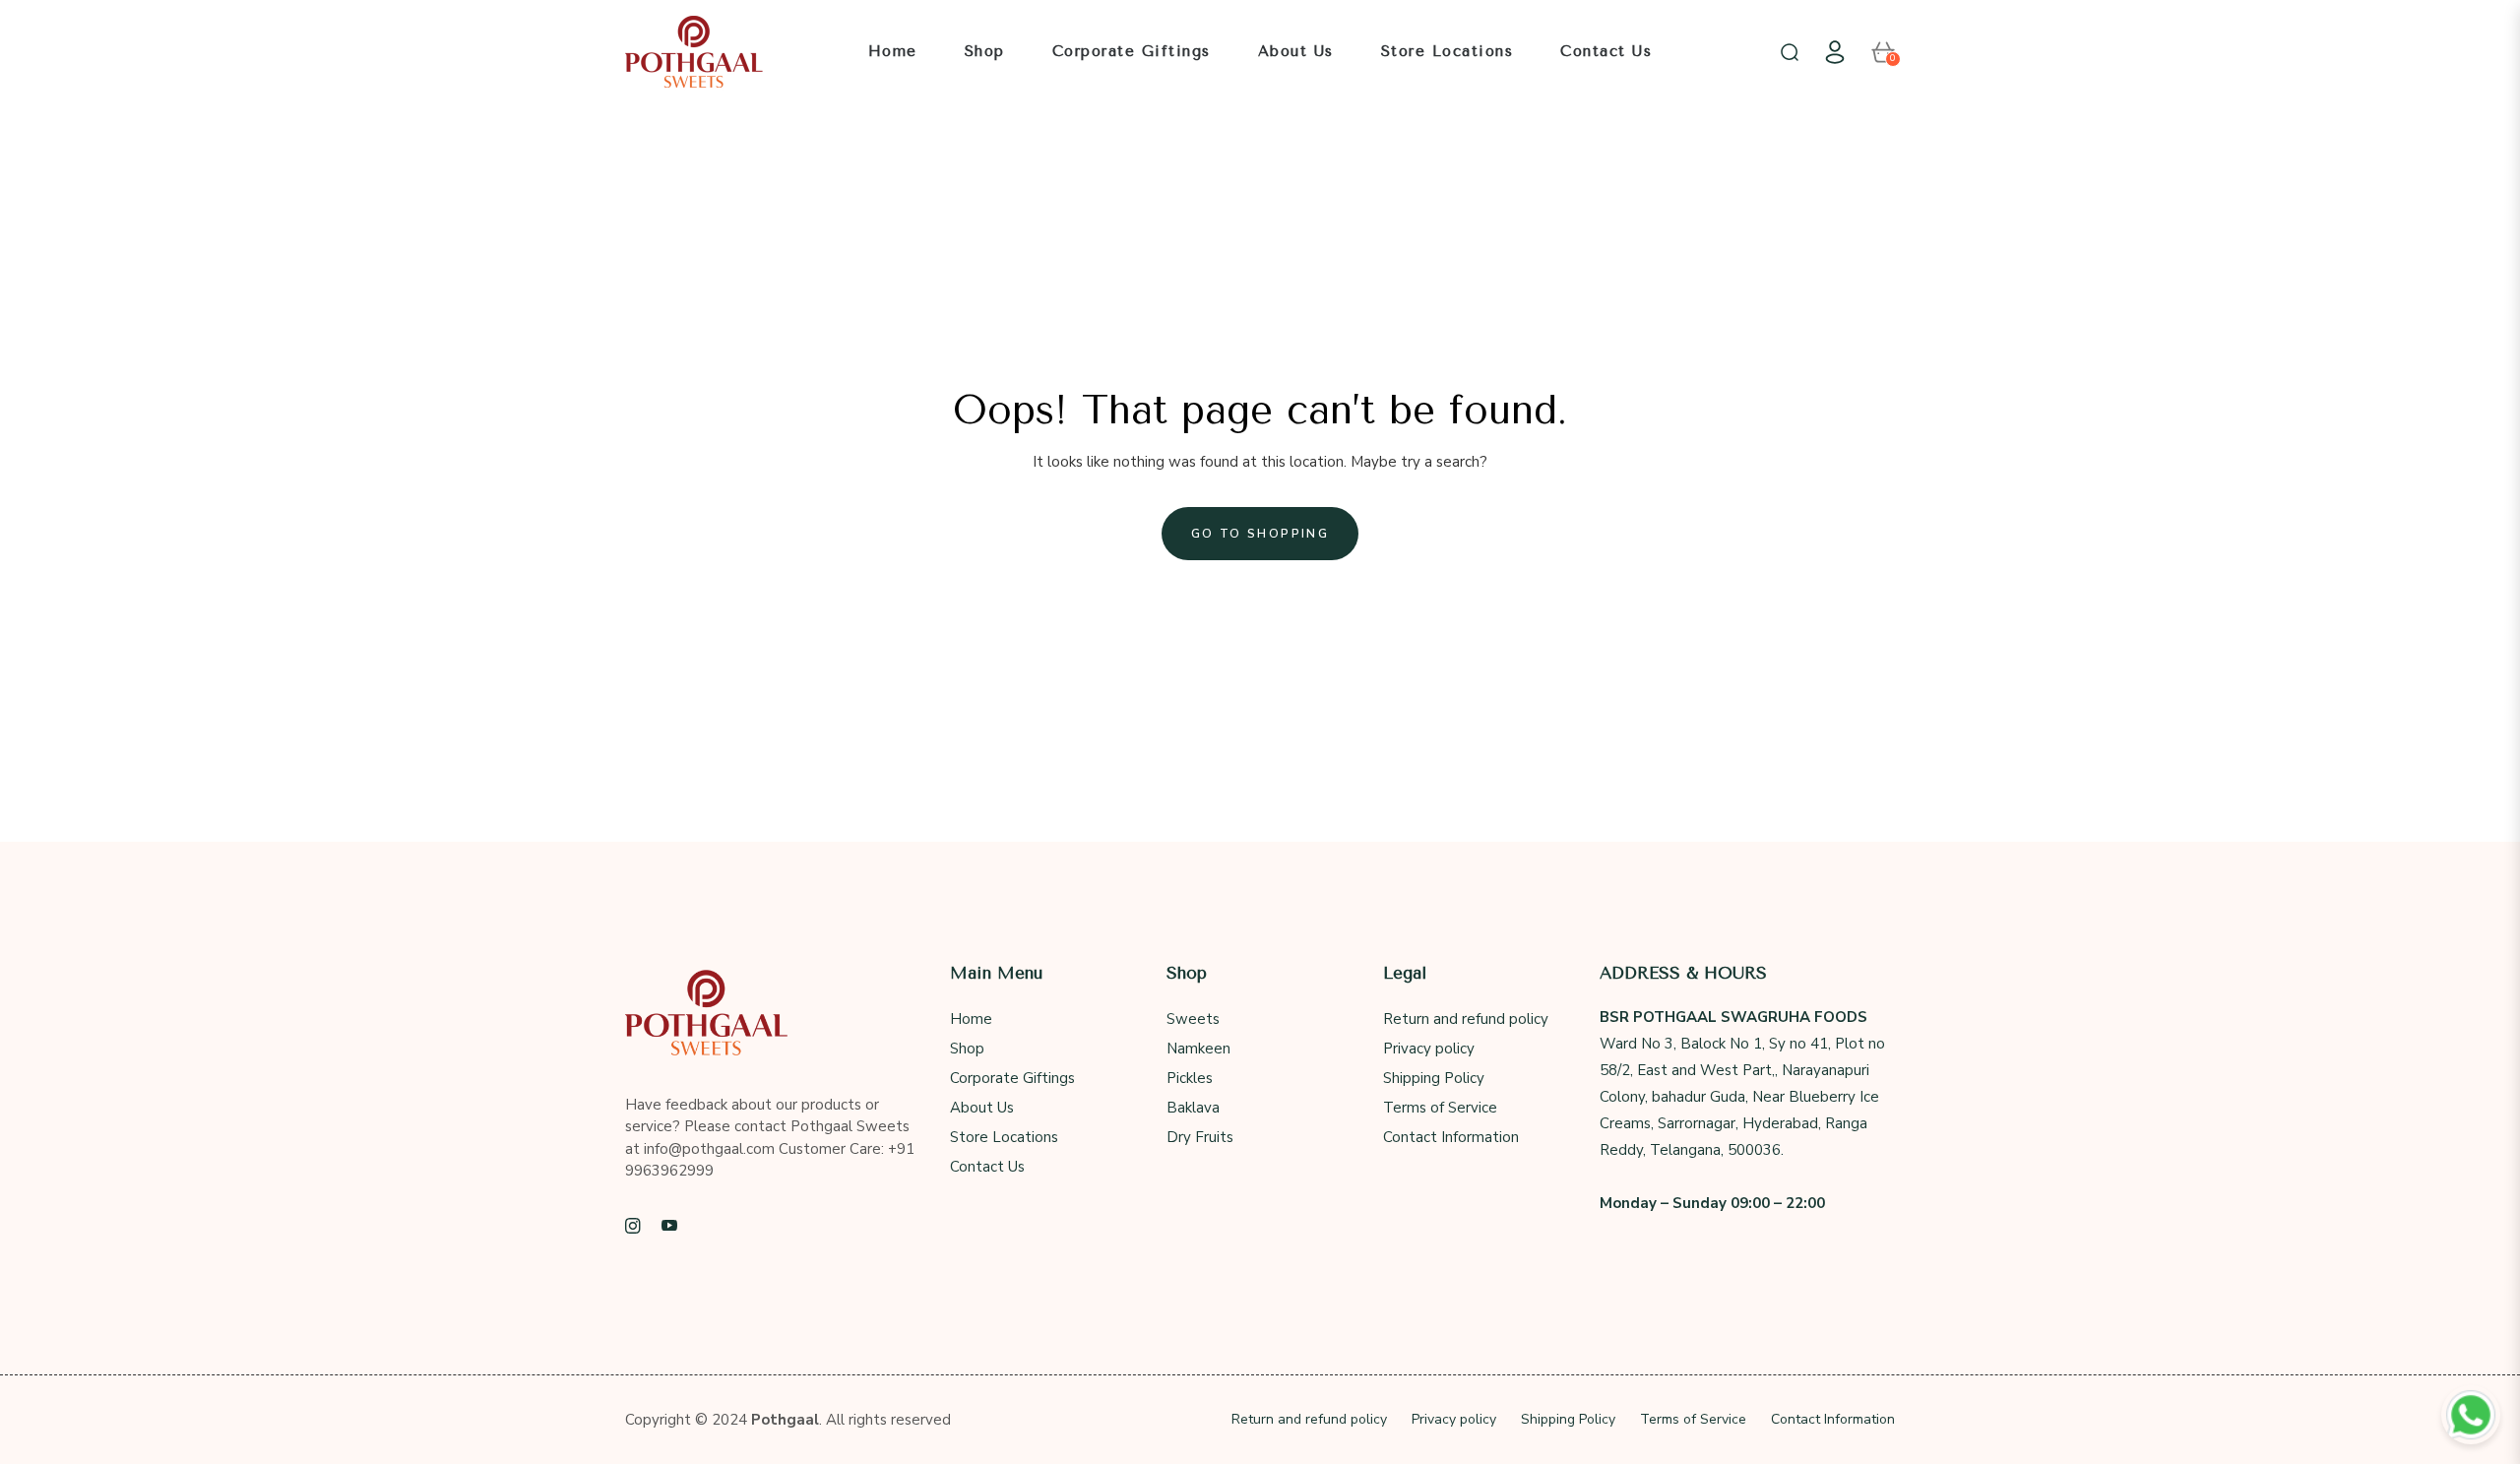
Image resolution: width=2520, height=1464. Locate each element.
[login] (1835, 52)
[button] (1790, 52)
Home (971, 1019)
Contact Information (1451, 1137)
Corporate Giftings (1012, 1078)
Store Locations (1004, 1137)
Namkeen (1198, 1049)
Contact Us (987, 1167)
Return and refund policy (1466, 1019)
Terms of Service (1440, 1108)
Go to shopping (1260, 534)
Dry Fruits (1200, 1137)
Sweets (1193, 1019)
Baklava (1193, 1108)
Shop (967, 1049)
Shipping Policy (1434, 1078)
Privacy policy (1429, 1049)
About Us (982, 1108)
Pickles (1190, 1078)
